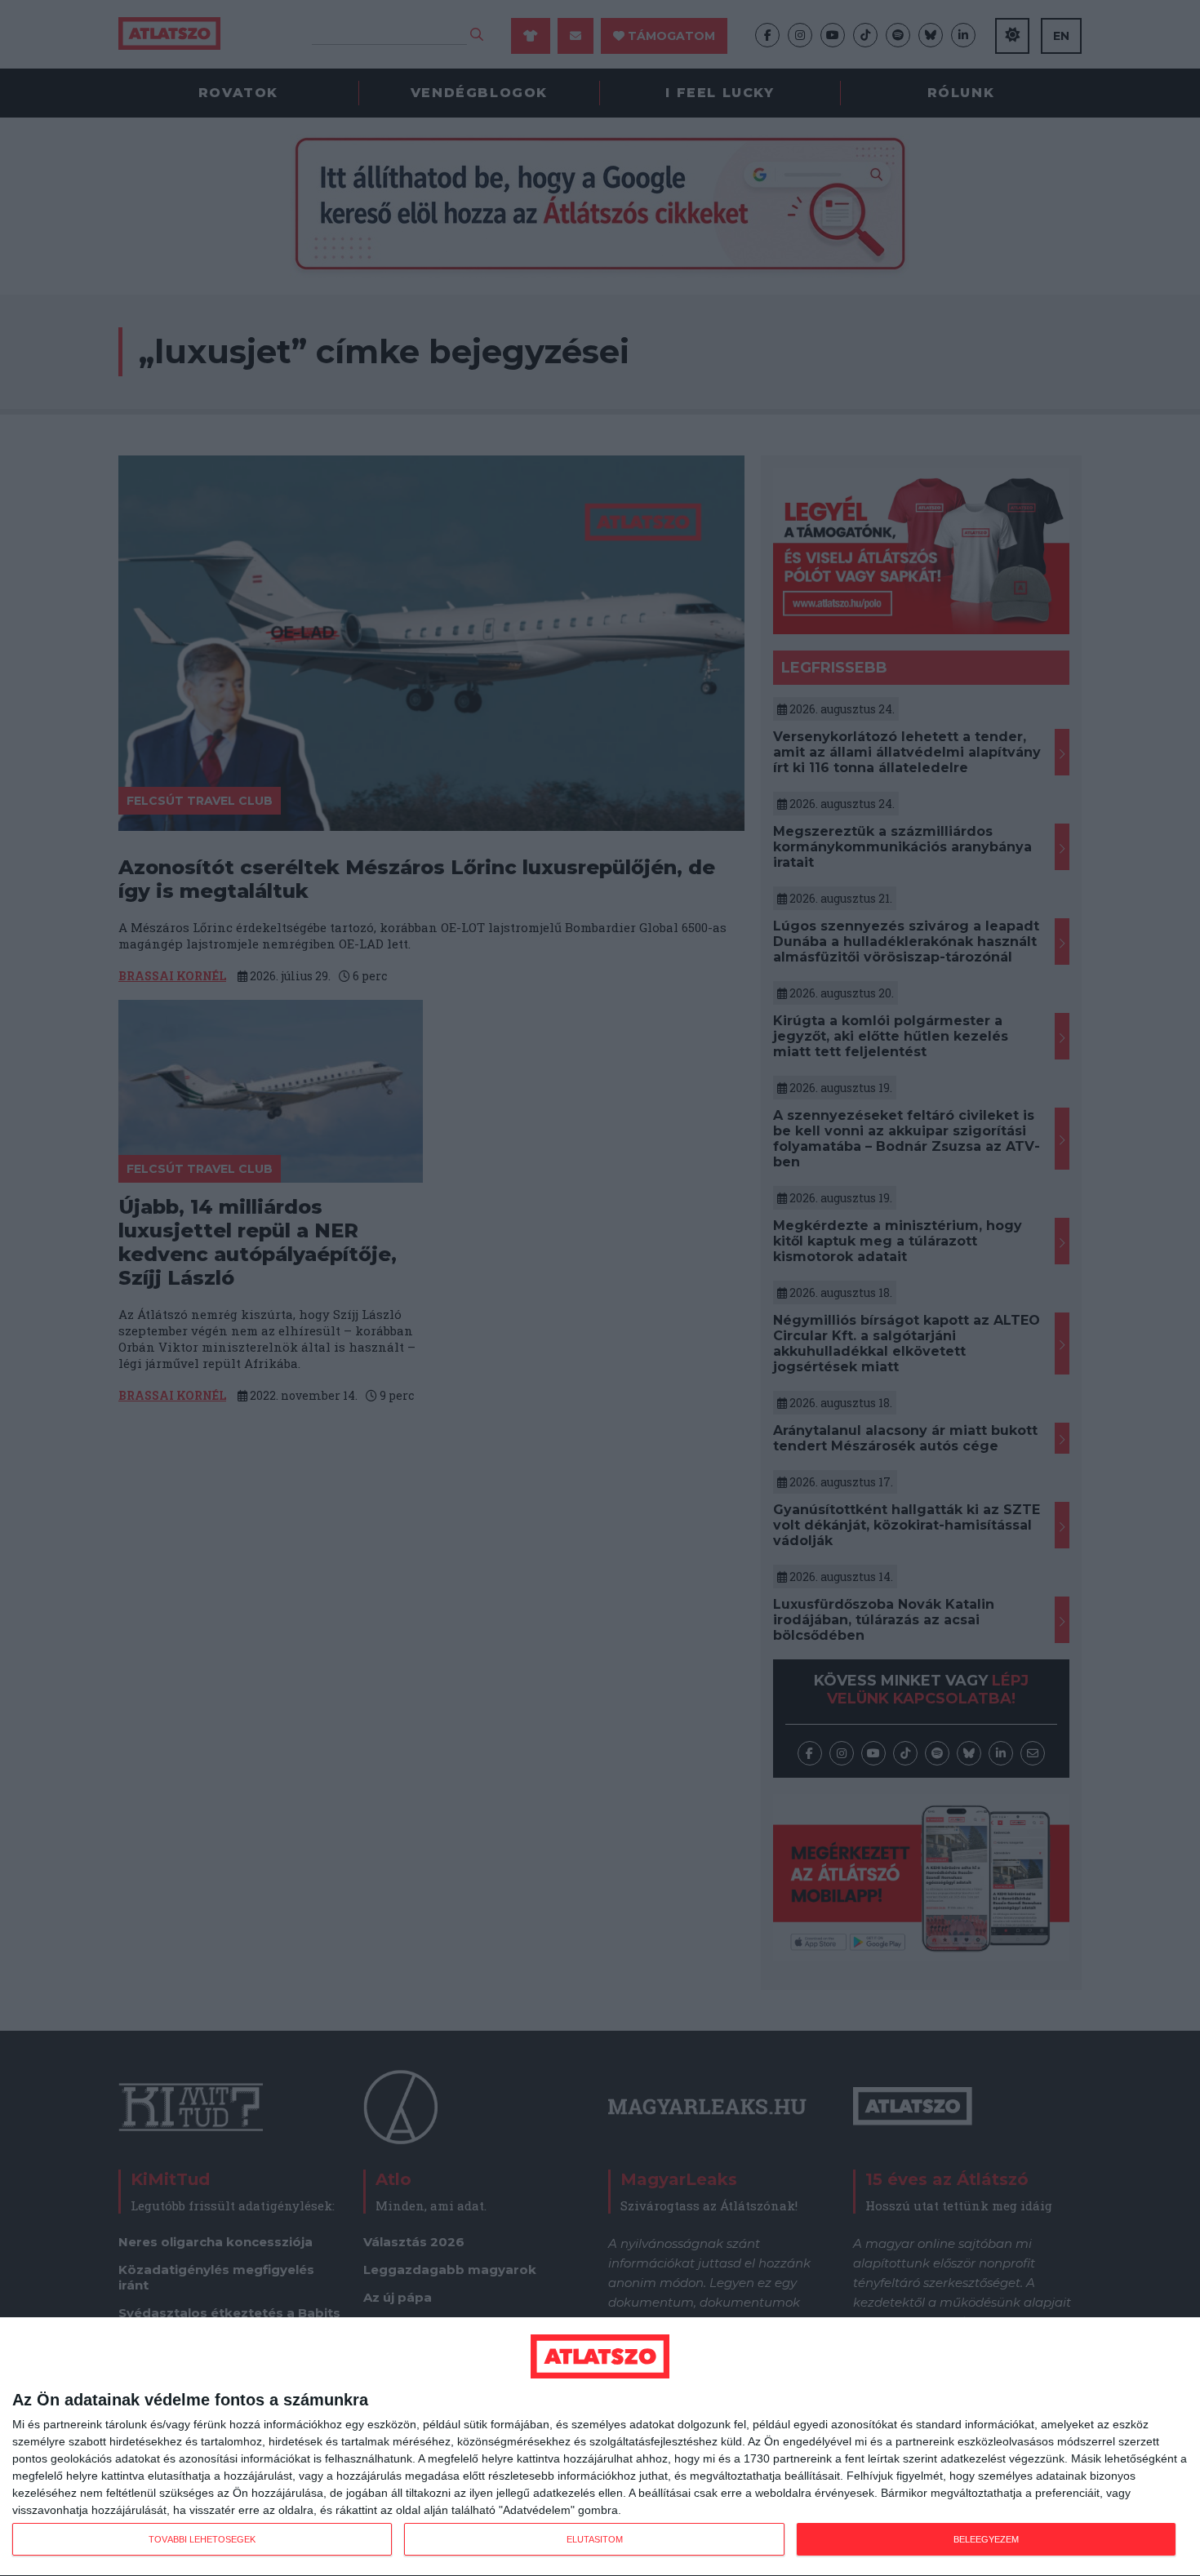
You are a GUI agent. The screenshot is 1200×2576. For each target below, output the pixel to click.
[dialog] (600, 2447)
